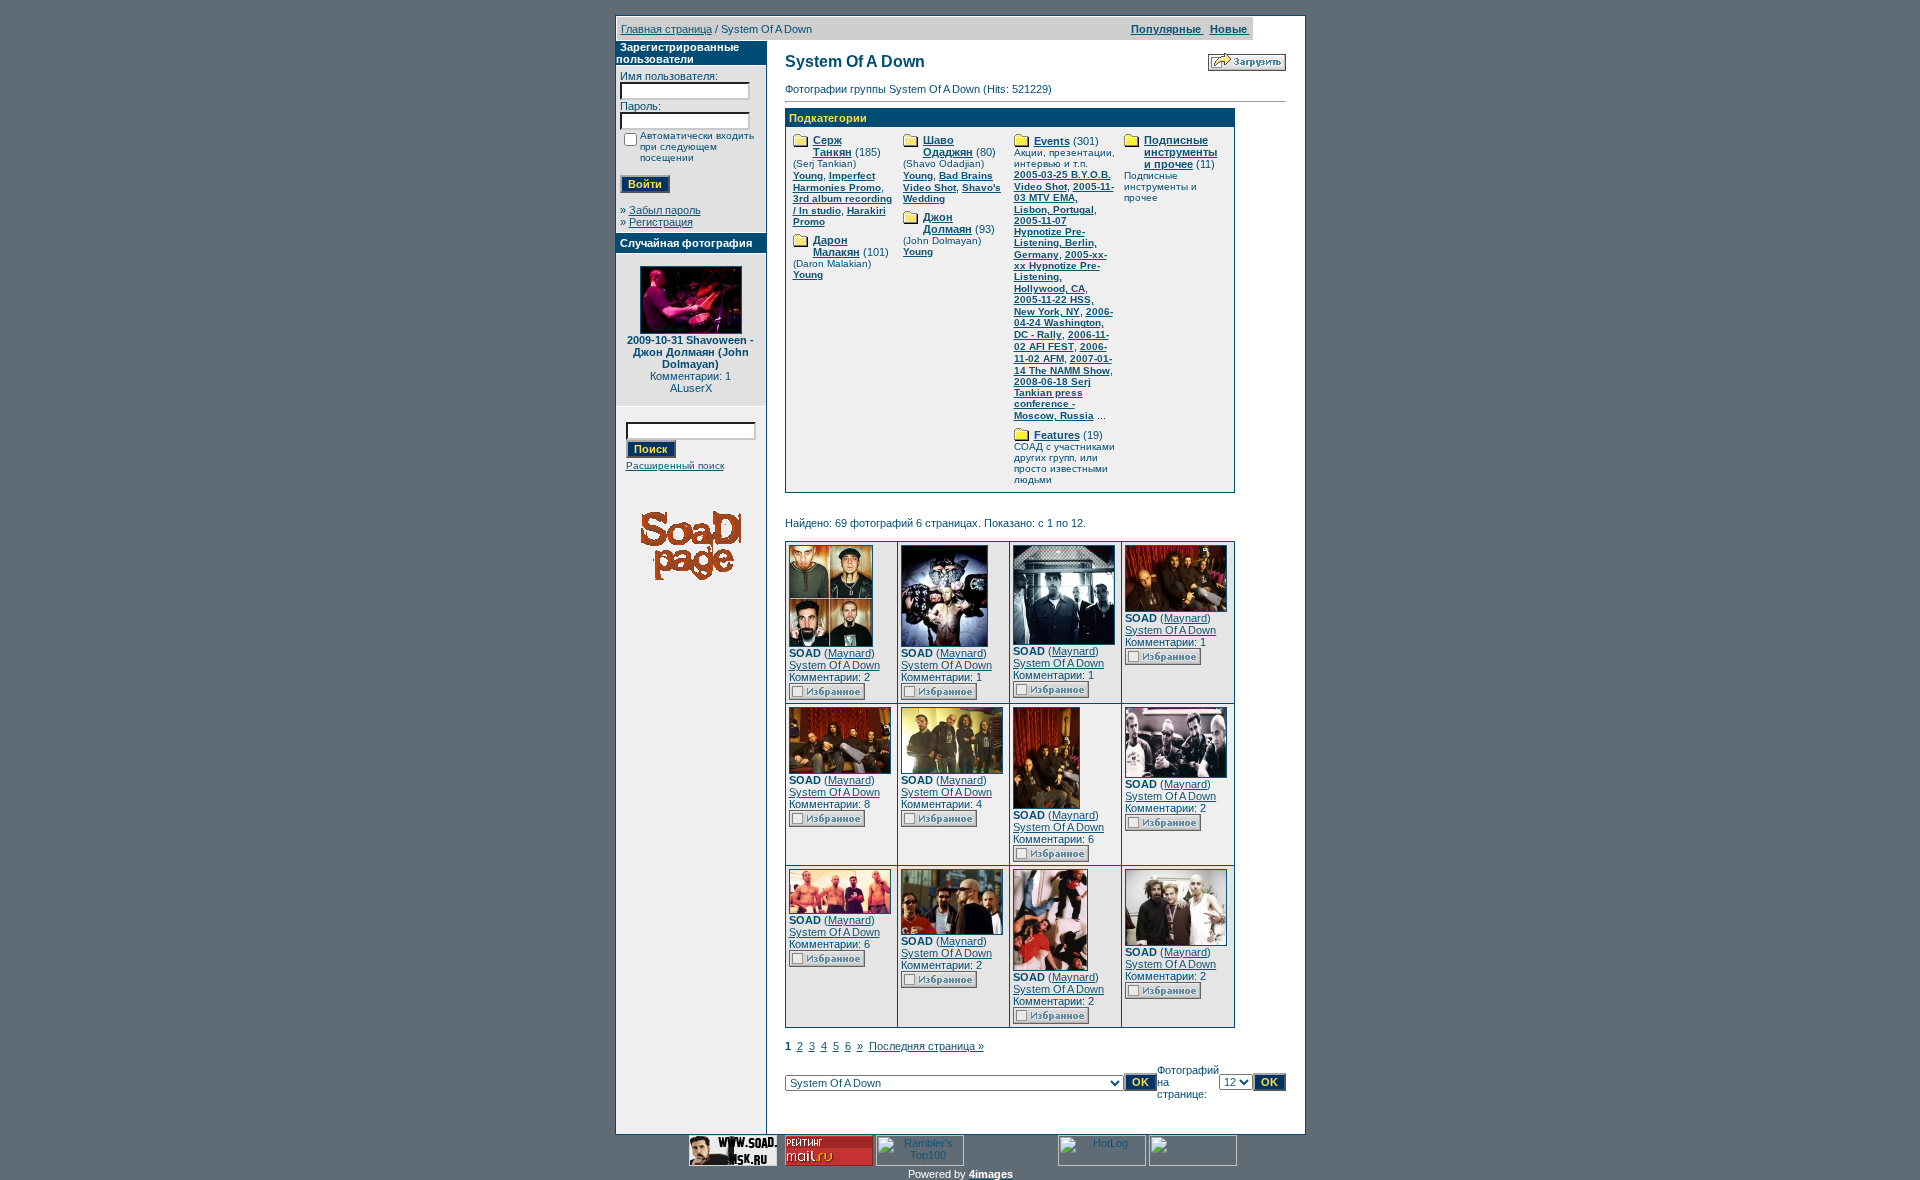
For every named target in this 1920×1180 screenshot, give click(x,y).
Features (1057, 435)
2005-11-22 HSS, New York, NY (1054, 305)
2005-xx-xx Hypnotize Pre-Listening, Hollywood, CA (1060, 271)
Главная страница (666, 29)
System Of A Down (834, 665)
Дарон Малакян (836, 246)
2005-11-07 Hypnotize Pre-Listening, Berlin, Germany (1055, 237)
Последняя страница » (926, 1046)
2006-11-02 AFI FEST (1061, 340)
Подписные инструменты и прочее (1180, 152)
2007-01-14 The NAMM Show (1063, 364)
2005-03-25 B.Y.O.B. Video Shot (1062, 180)
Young (808, 175)
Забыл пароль (665, 210)
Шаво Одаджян (948, 146)
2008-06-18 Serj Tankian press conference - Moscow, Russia (1054, 398)
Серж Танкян (832, 146)
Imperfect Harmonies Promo (837, 181)
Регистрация (661, 222)
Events (1052, 141)
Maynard (849, 653)
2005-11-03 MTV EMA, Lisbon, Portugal (1064, 198)
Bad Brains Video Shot (948, 181)
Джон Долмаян (947, 223)
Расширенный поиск (675, 465)
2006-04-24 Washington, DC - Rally (1063, 323)
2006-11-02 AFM (1060, 352)
